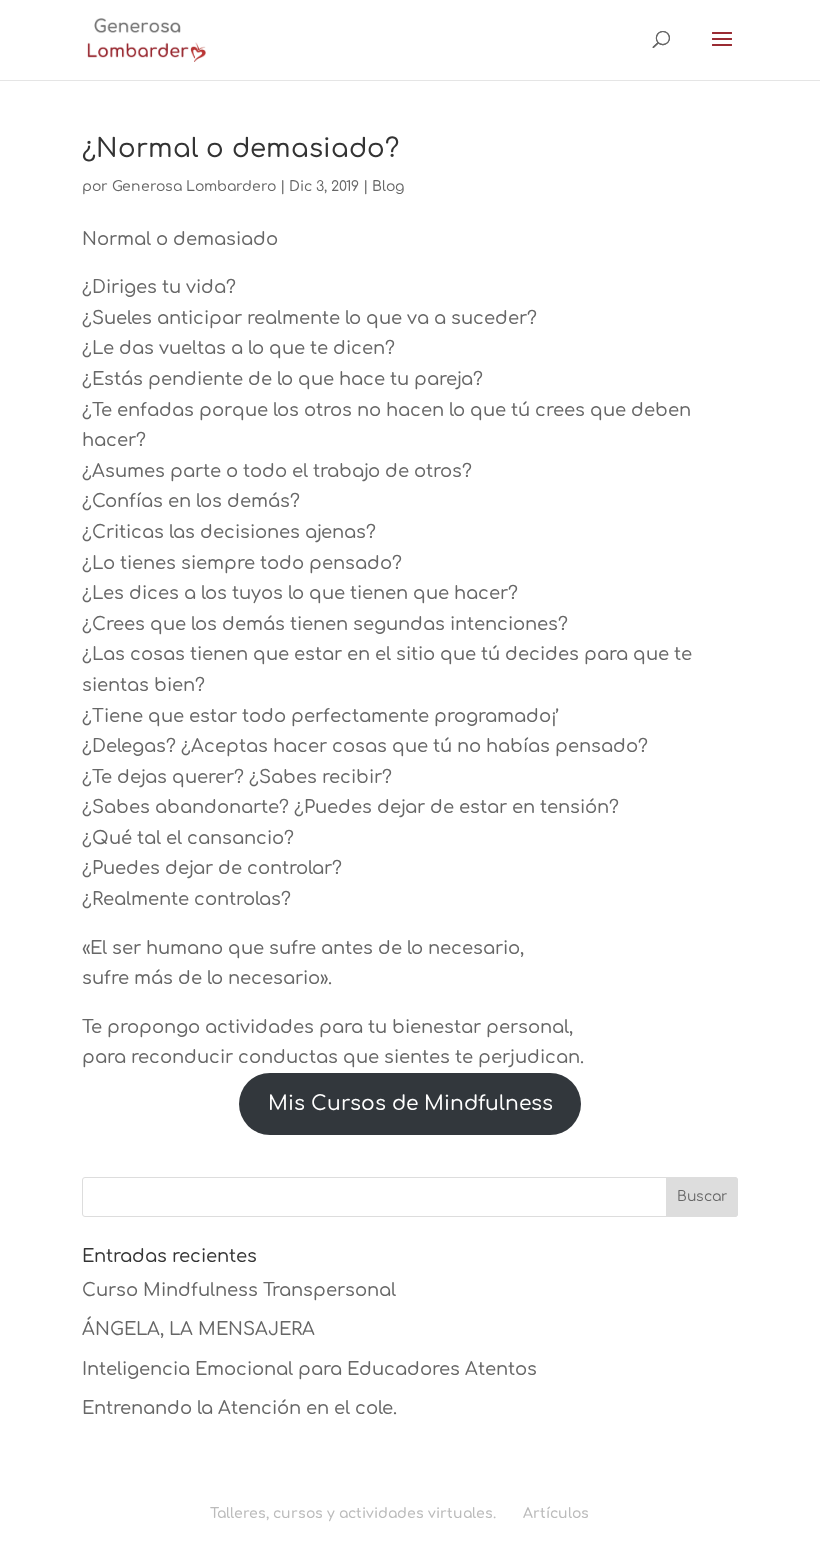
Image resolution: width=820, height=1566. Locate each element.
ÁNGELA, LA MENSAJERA (198, 1329)
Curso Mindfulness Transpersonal (239, 1290)
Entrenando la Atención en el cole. (239, 1408)
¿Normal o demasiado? (240, 148)
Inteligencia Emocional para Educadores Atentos (309, 1369)
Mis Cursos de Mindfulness (410, 1103)
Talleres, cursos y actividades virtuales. (353, 1513)
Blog (388, 186)
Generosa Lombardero (194, 186)
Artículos (556, 1513)
